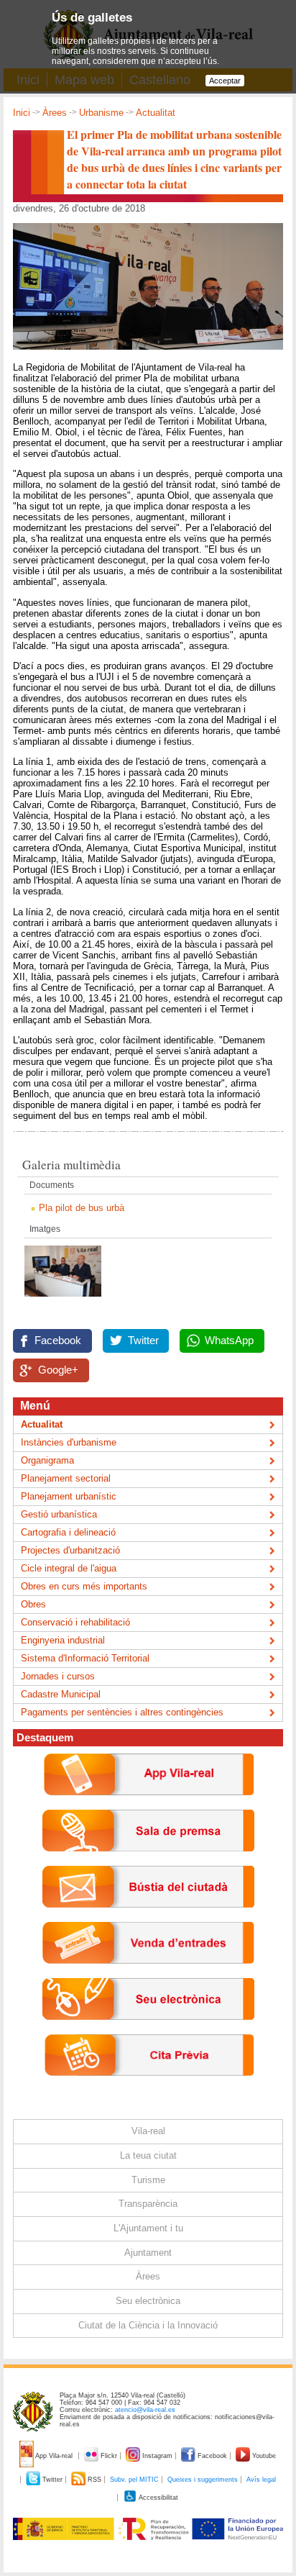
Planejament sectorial (66, 1478)
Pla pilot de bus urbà (82, 1208)
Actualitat (156, 113)
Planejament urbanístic (69, 1496)
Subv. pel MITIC (134, 2480)
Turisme (148, 2180)
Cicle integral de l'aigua (69, 1568)
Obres (33, 1604)
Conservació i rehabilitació (75, 1622)
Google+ (58, 1370)
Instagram (157, 2456)
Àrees (55, 113)
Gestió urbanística (59, 1514)
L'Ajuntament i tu (148, 2228)
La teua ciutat (148, 2155)
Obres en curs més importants (84, 1586)
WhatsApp (229, 1341)
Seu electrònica (148, 2301)
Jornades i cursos (58, 1676)
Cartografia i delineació (68, 1532)
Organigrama (47, 1460)
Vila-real (148, 2131)
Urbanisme (101, 113)
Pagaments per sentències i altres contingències (122, 1712)
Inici (22, 113)
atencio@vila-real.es (145, 2410)
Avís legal (261, 2480)
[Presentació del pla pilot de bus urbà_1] (63, 1301)
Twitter (143, 1341)
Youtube (263, 2456)
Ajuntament (148, 2253)
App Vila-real (54, 2456)
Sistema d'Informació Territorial (85, 1658)
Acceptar (225, 81)
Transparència (148, 2204)
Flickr (109, 2456)
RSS (94, 2480)
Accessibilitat (158, 2498)
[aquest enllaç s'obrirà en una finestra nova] (148, 2031)
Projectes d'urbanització (70, 1550)
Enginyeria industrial (63, 1640)
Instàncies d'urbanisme (69, 1442)
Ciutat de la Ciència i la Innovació (148, 2325)
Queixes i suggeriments (203, 2480)
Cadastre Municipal (61, 1694)
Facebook (58, 1341)
